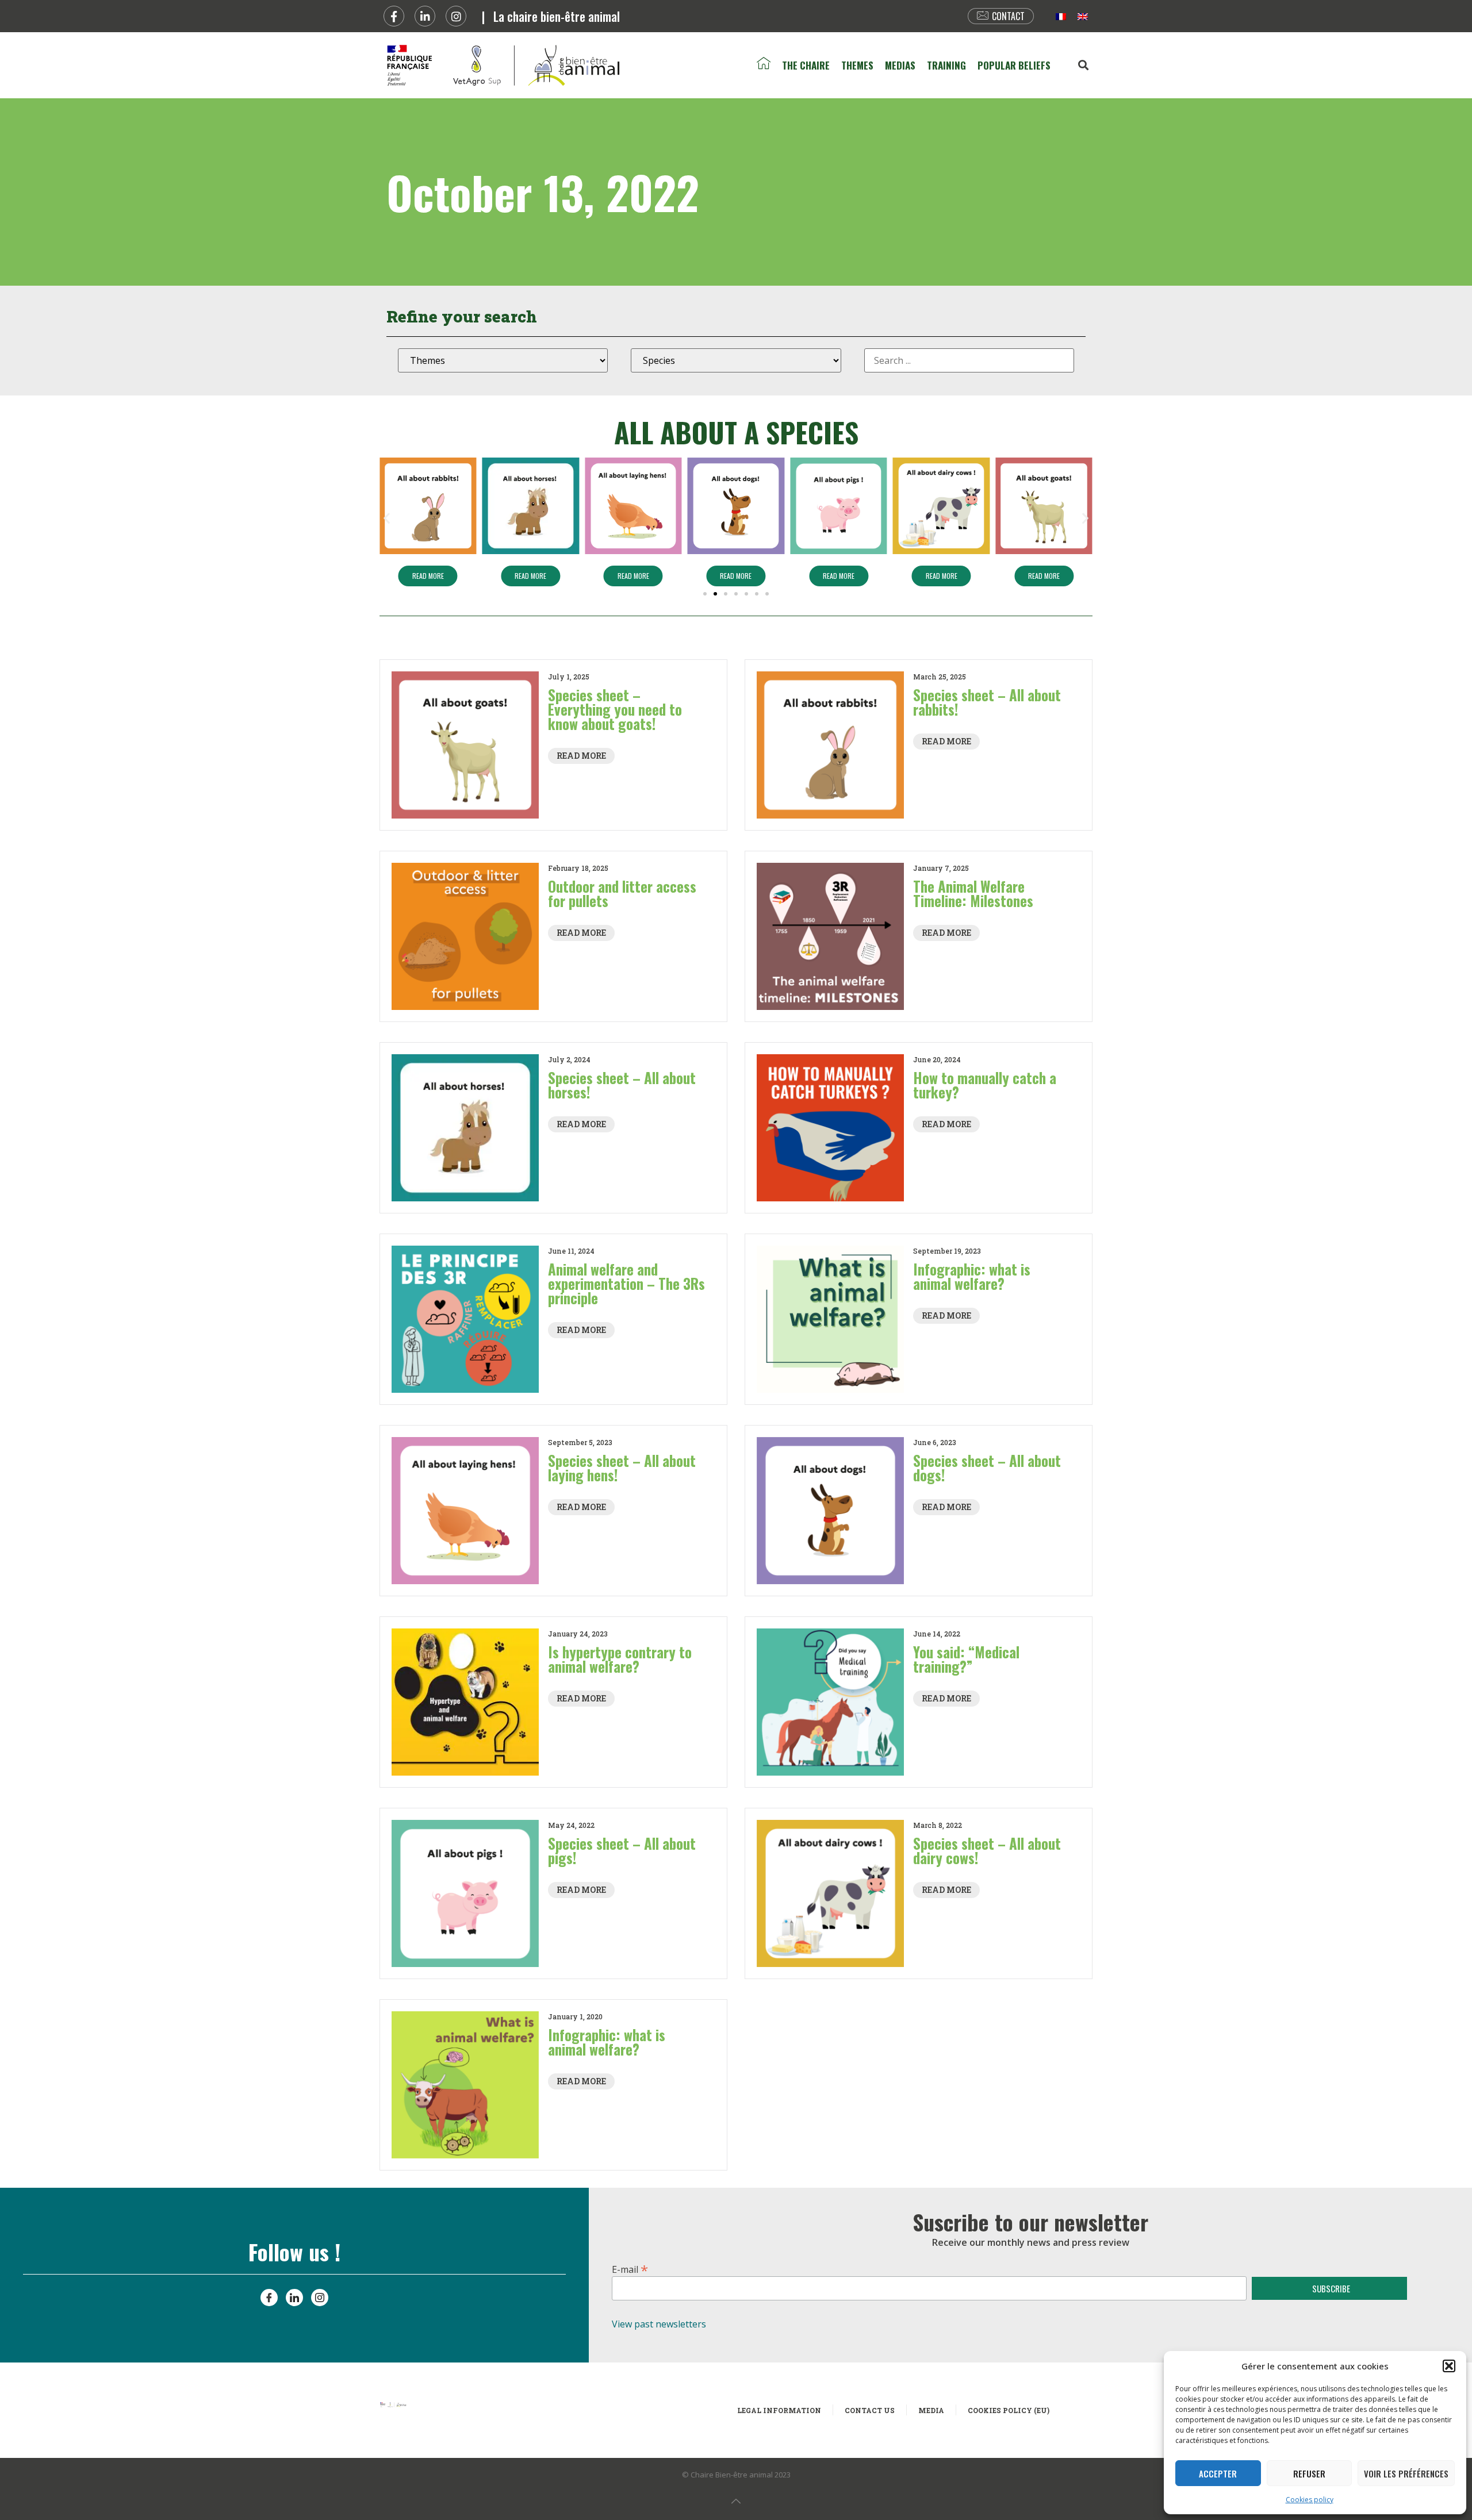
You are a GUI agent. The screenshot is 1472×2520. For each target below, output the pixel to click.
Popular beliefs (1014, 65)
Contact (1008, 16)
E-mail (630, 2268)
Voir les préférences (1406, 2473)
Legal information (779, 2410)
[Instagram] (456, 16)
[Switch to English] (1083, 16)
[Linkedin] (425, 16)
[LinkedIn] (294, 2298)
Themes (857, 65)
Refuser (1309, 2473)
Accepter (1218, 2473)
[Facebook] (394, 16)
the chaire (806, 65)
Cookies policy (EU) (1009, 2410)
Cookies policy (1310, 2500)
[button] (1449, 2366)
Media (931, 2410)
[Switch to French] (1061, 16)
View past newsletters (659, 2324)
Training (946, 65)
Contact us (870, 2410)
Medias (900, 65)
